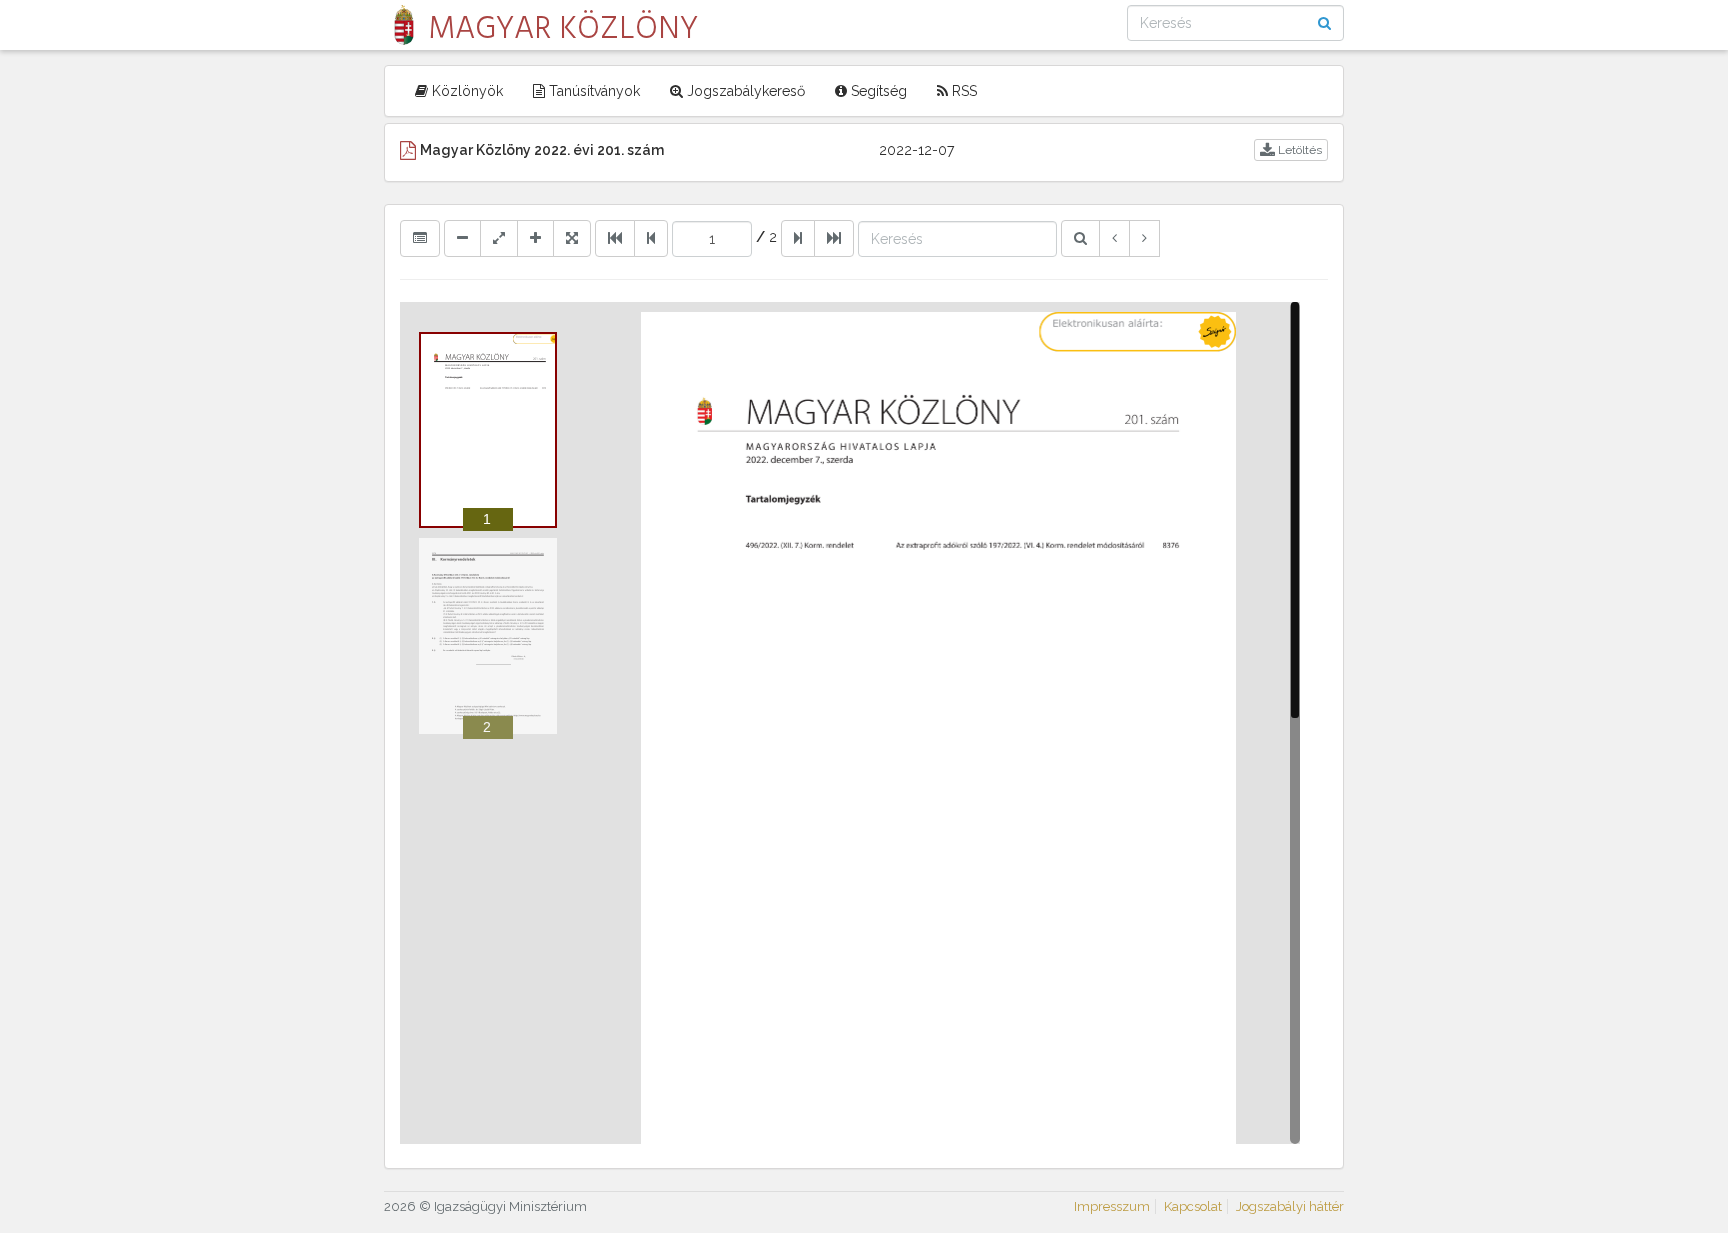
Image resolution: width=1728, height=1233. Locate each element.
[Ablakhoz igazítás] (499, 238)
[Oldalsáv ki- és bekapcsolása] (420, 238)
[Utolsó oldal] (834, 238)
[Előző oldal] (651, 238)
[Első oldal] (615, 238)
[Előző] (1114, 238)
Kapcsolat (1193, 1206)
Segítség (877, 91)
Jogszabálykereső (744, 91)
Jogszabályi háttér (1290, 1206)
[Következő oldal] (798, 238)
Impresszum (1112, 1206)
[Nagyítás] (535, 238)
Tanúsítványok (592, 91)
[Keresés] (1080, 238)
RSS (962, 91)
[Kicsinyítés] (462, 238)
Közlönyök (465, 91)
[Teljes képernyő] (572, 238)
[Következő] (1144, 238)
